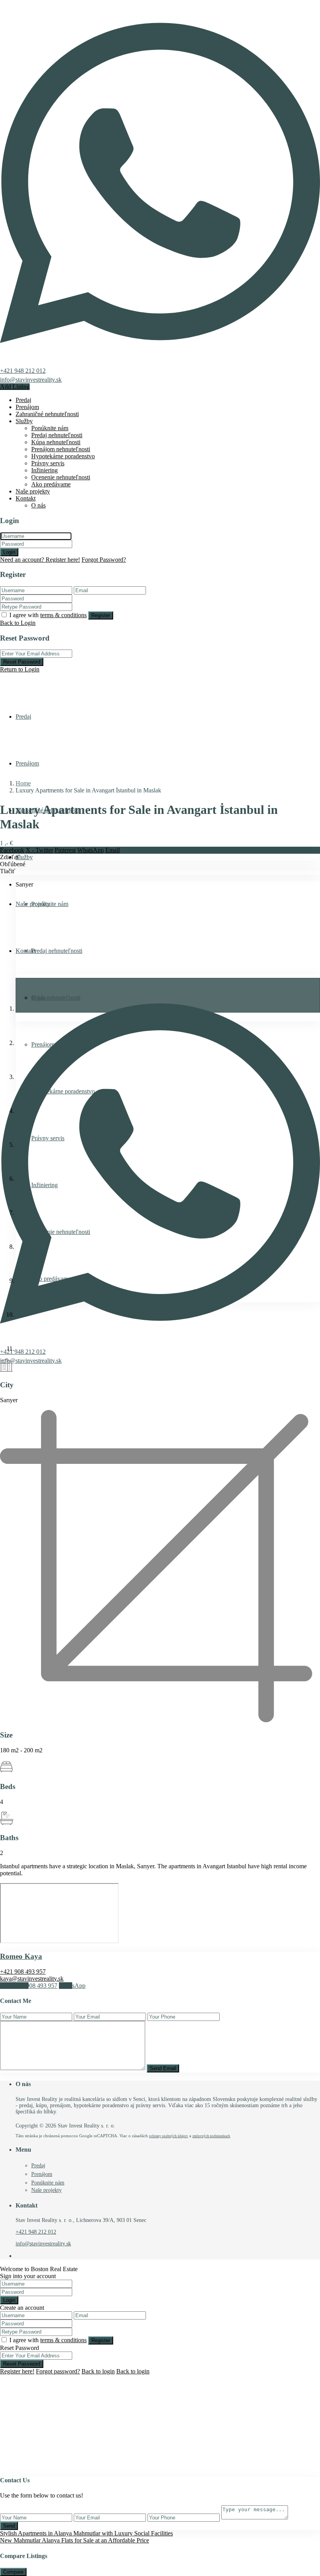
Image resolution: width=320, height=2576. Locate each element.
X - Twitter (39, 850)
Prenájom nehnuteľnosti (61, 449)
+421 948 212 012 (23, 371)
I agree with (48, 615)
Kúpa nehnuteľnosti (56, 442)
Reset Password (22, 662)
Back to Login (18, 623)
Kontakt (26, 498)
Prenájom (27, 407)
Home (23, 783)
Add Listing (15, 387)
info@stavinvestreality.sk (31, 380)
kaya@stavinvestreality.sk (32, 1979)
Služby (24, 421)
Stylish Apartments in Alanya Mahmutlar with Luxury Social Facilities (86, 2533)
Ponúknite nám (50, 428)
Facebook (12, 850)
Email (113, 850)
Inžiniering (44, 470)
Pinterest (65, 850)
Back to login (98, 2371)
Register (101, 615)
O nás (38, 505)
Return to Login (20, 669)
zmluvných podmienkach (211, 2136)
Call (29, 1986)
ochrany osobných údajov (169, 2136)
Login (9, 552)
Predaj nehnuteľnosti (57, 435)
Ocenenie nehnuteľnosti (61, 477)
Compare (13, 2572)
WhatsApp (91, 850)
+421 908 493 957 (23, 1972)
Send (9, 2526)
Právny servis (48, 463)
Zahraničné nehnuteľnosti (47, 414)
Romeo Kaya (21, 1956)
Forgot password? (58, 2371)
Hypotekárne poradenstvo (63, 456)
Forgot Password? (104, 560)
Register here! (17, 2371)
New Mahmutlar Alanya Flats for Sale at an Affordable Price (75, 2540)
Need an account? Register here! (40, 560)
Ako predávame (51, 484)
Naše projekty (33, 491)
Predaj (23, 400)
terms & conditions (63, 615)
